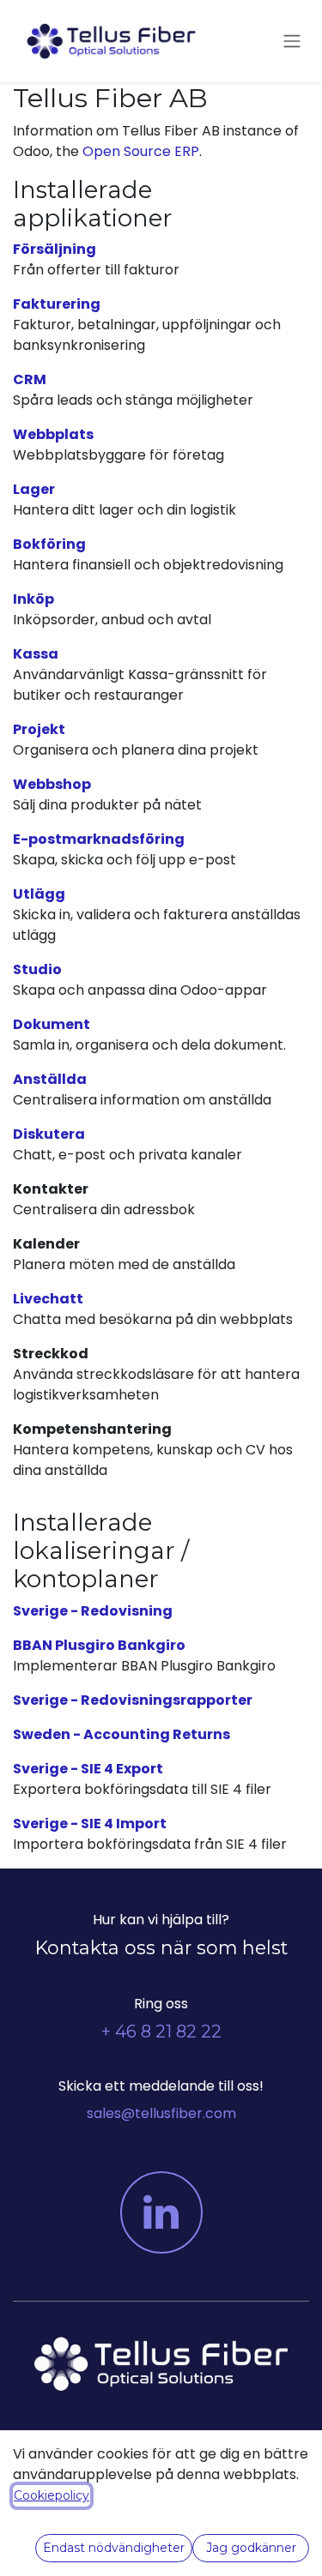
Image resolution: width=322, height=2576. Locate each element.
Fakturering (57, 304)
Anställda (50, 1079)
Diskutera (49, 1134)
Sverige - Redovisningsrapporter (133, 1700)
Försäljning (55, 249)
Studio (37, 969)
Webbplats (53, 434)
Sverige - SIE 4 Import (90, 1824)
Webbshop (52, 784)
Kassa (36, 654)
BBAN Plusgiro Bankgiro (99, 1645)
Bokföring (49, 544)
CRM (30, 379)
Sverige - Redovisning (93, 1611)
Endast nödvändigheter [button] (114, 2548)
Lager (34, 489)
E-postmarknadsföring (99, 839)
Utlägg (39, 894)
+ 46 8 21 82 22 (161, 2031)
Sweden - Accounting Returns (122, 1734)
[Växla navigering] (292, 42)
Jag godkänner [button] (251, 2548)
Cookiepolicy (52, 2495)
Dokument (52, 1024)
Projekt (39, 729)
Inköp (33, 599)
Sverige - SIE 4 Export (88, 1769)
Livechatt (48, 1299)
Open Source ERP (141, 151)
